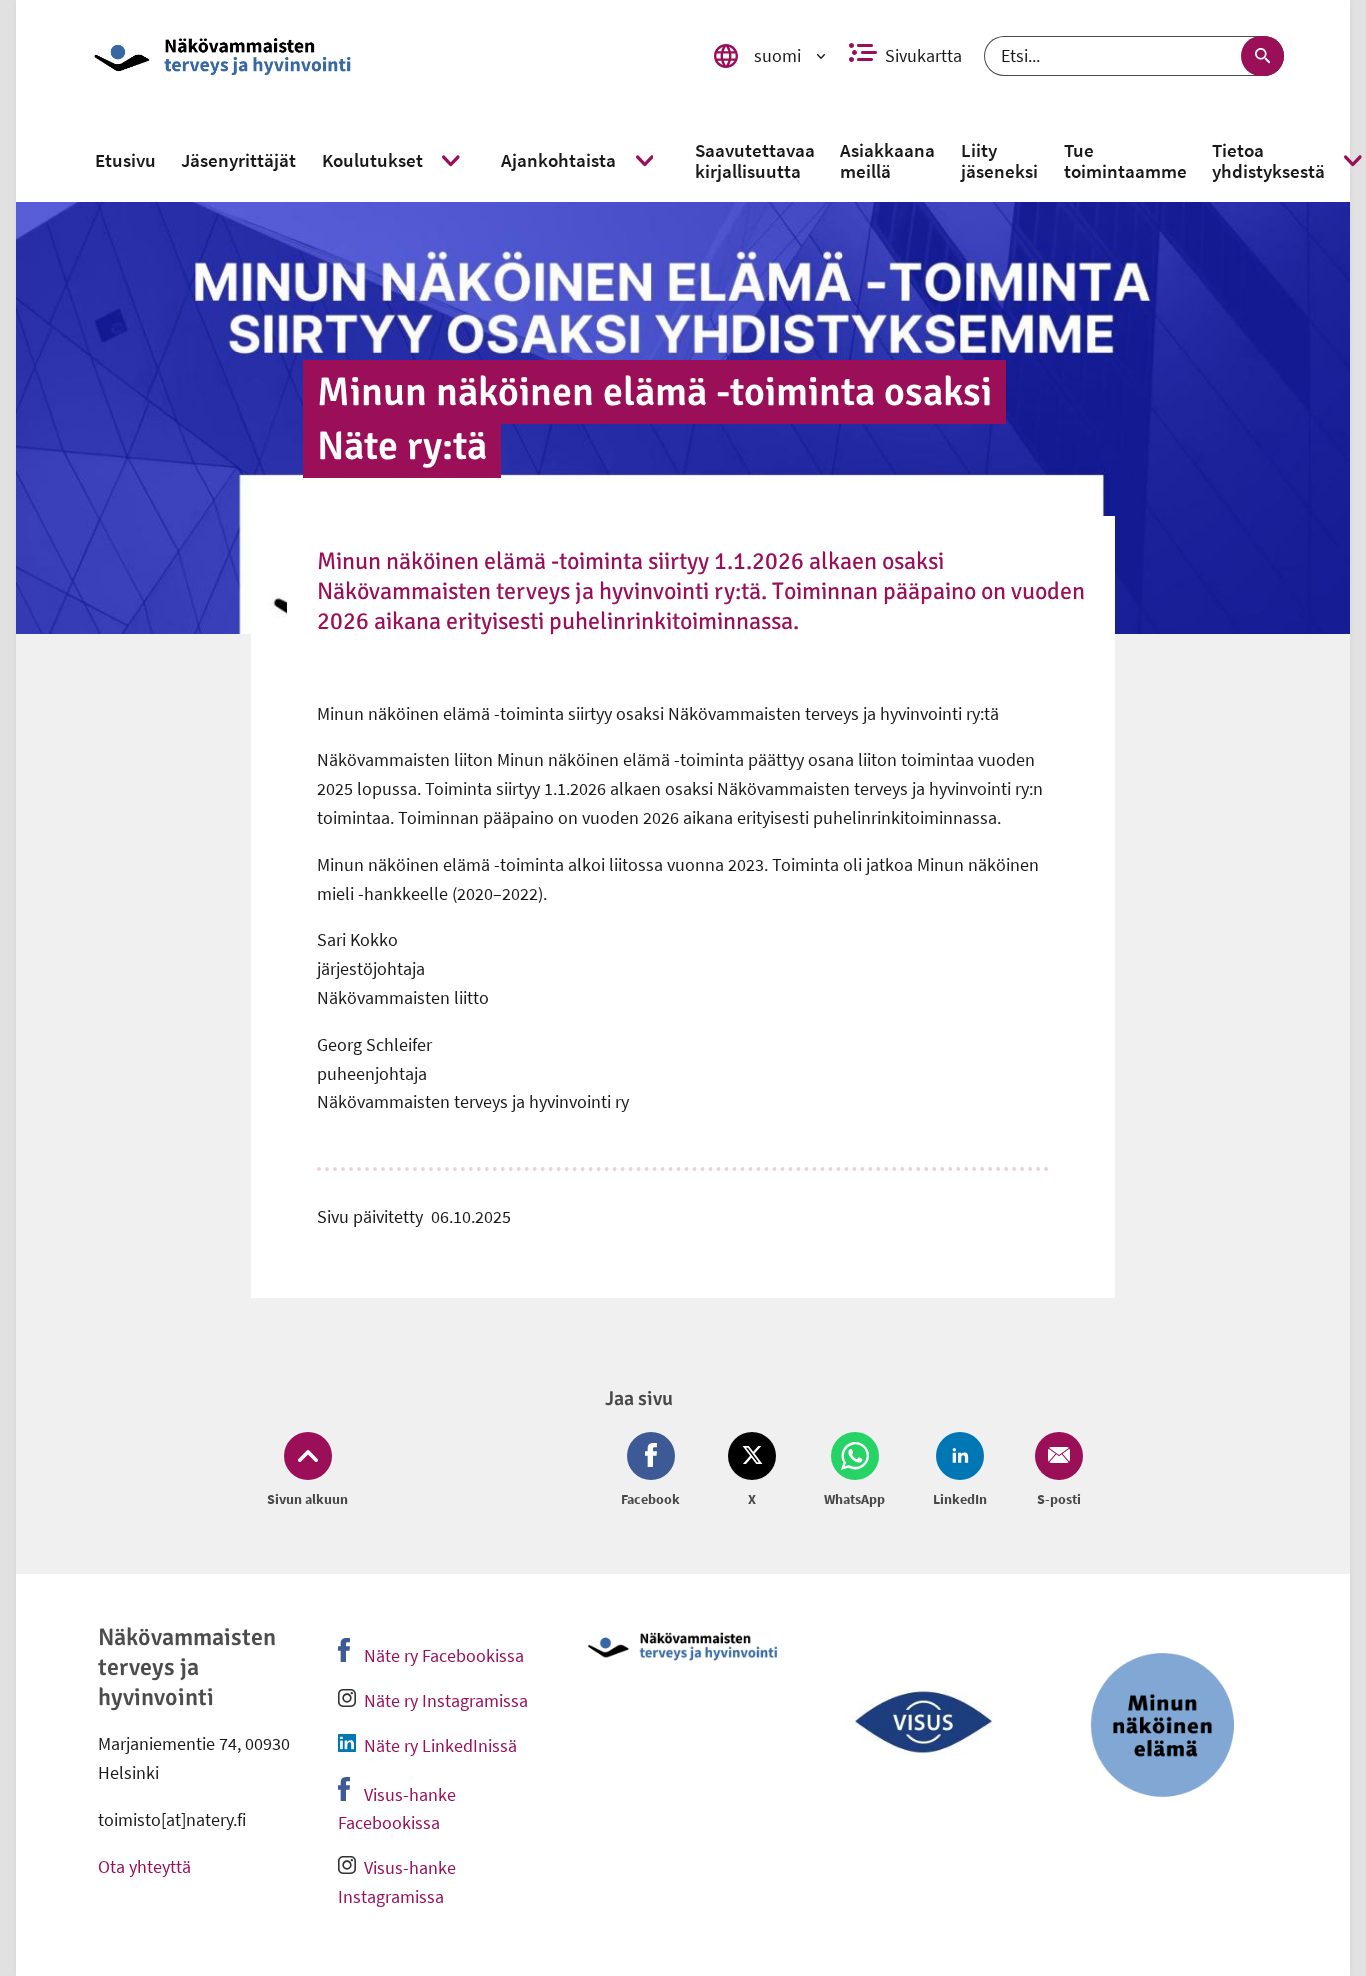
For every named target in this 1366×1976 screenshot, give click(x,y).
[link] (382, 56)
